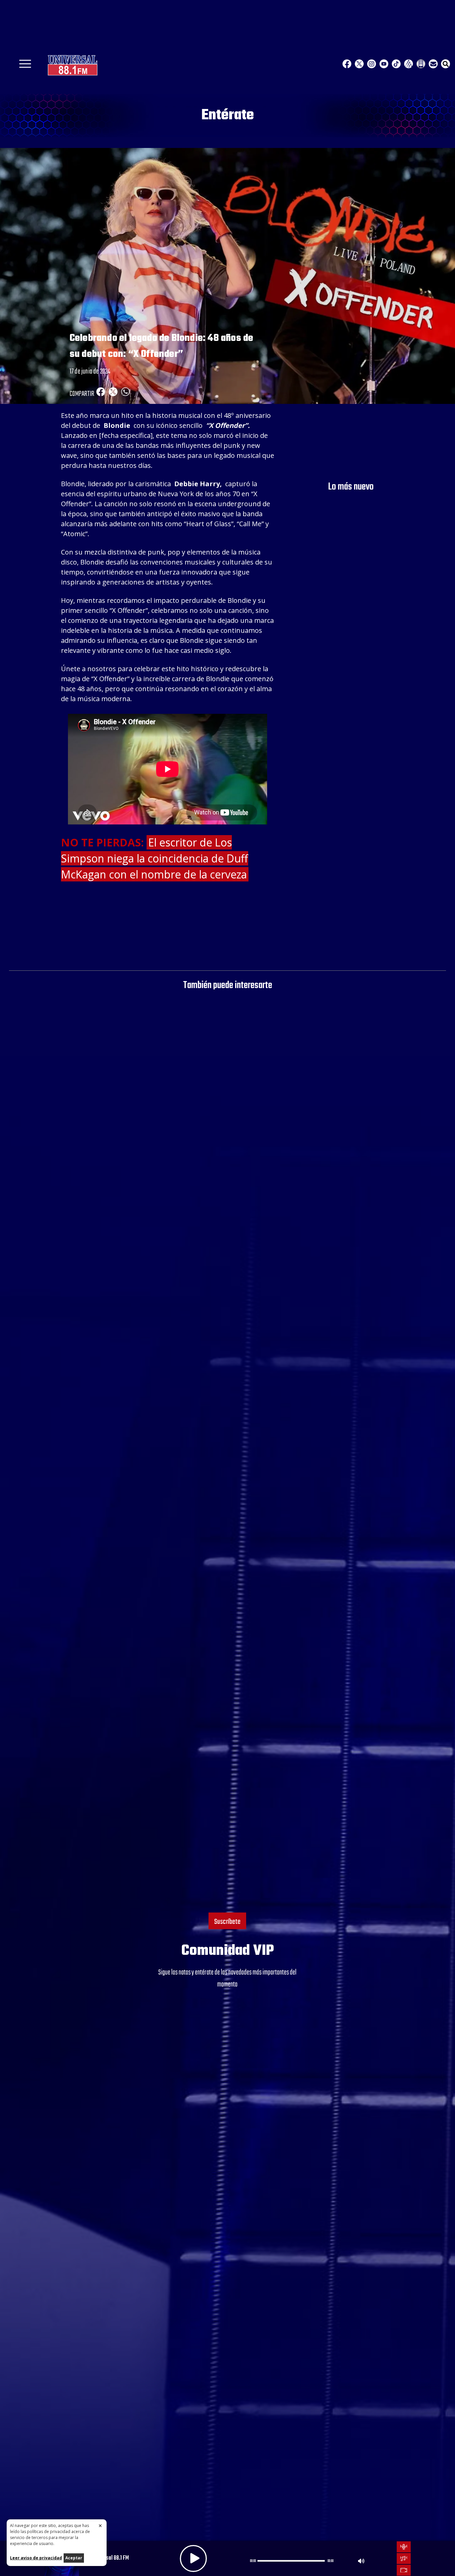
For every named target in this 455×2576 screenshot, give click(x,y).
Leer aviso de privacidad (36, 2558)
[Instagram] (372, 64)
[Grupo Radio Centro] (409, 64)
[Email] (433, 64)
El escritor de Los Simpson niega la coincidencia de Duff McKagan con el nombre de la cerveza (155, 858)
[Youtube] (384, 64)
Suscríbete (227, 1922)
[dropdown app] (421, 64)
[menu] (25, 66)
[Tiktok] (396, 64)
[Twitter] (359, 64)
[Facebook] (347, 64)
